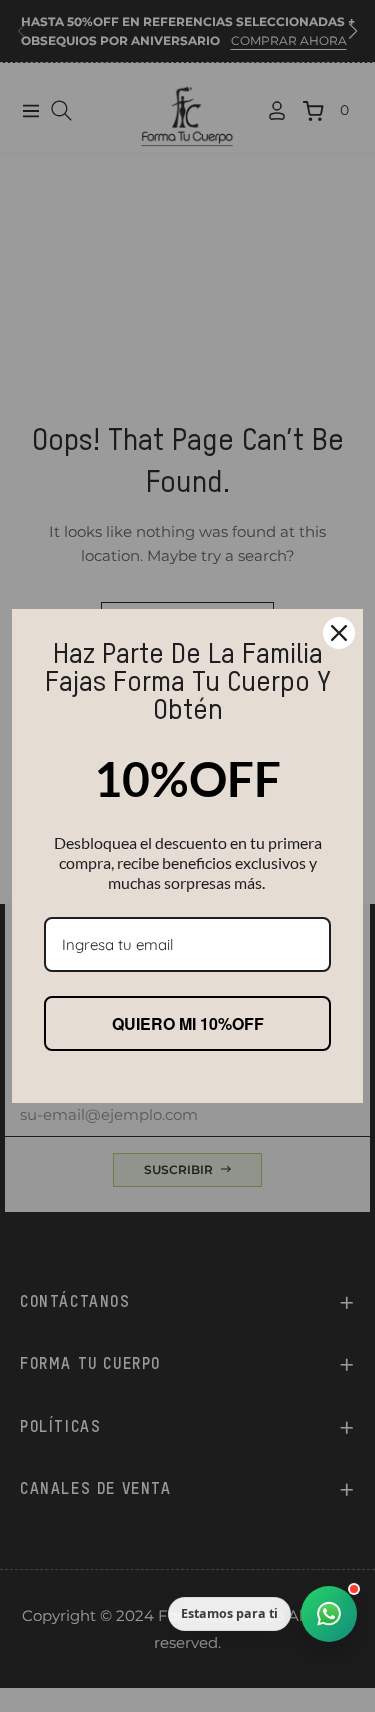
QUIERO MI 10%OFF (188, 1023)
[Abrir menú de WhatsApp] (329, 1614)
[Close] (339, 633)
